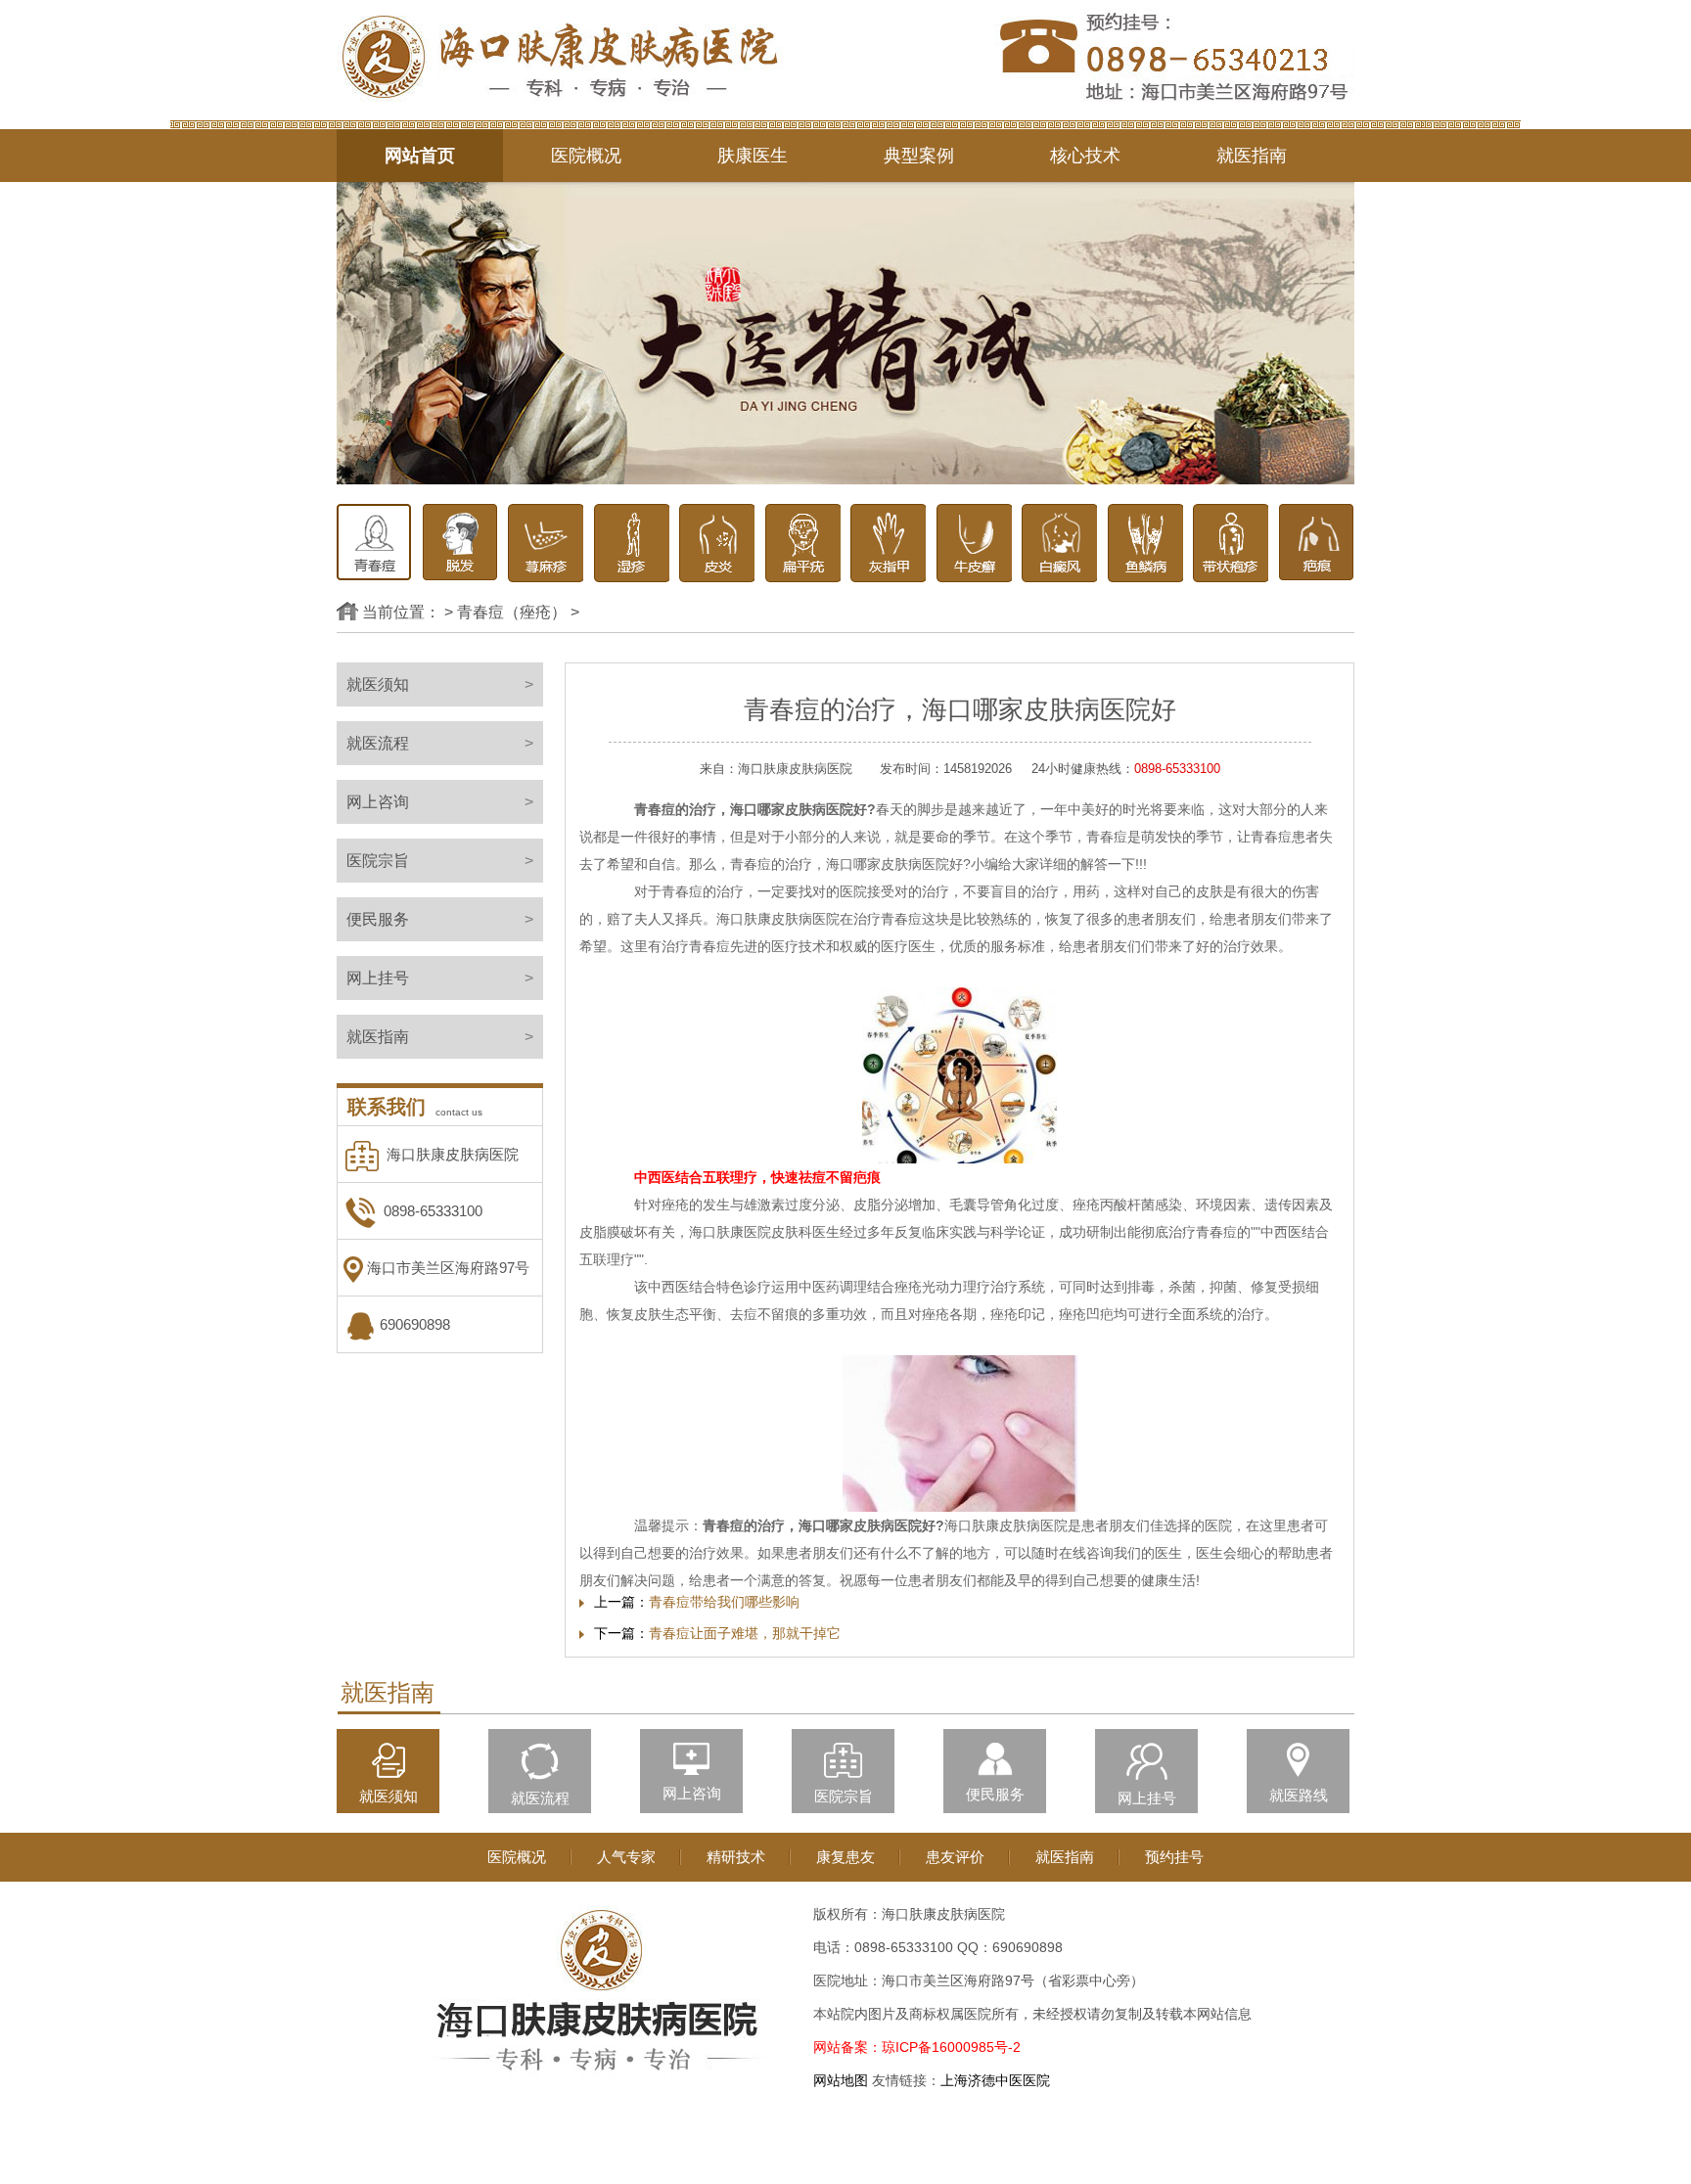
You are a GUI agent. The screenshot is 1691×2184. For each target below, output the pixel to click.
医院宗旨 (440, 861)
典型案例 (919, 156)
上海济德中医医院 (995, 2080)
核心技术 (1085, 156)
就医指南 (1252, 156)
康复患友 (845, 1857)
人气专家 (626, 1857)
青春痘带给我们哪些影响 (724, 1602)
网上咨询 (440, 802)
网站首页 (420, 156)
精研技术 (736, 1857)
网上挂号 (440, 978)
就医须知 (440, 684)
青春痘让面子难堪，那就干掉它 (745, 1633)
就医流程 (440, 743)
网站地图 (841, 2080)
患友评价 (955, 1857)
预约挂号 (1174, 1857)
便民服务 (440, 919)
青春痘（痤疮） (512, 612)
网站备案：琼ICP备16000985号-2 (917, 2047)
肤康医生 (753, 156)
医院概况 (586, 156)
